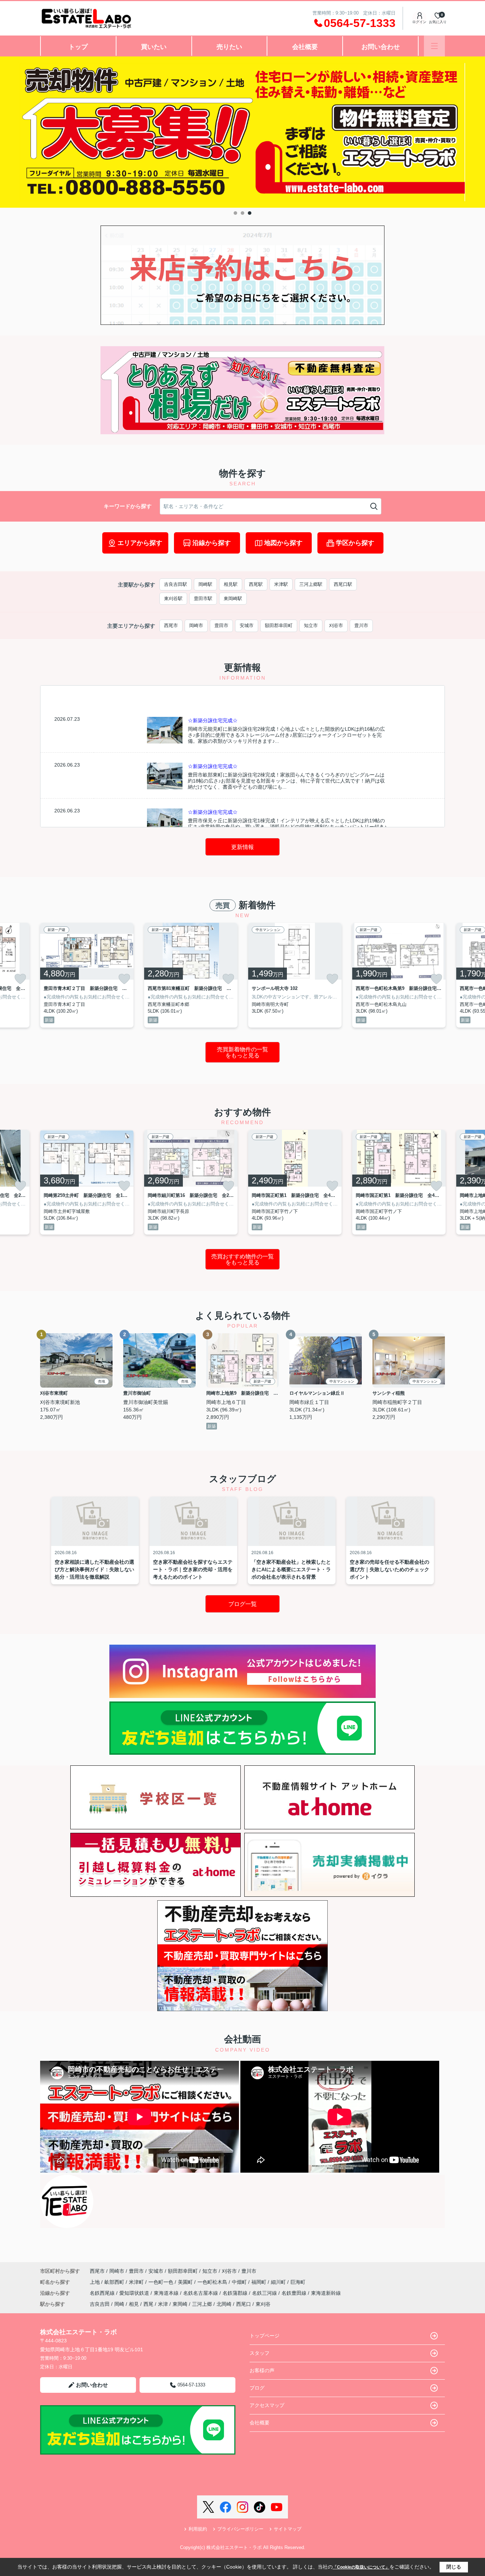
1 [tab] (235, 213)
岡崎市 (196, 625)
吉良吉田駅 (176, 584)
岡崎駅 (205, 584)
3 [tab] (250, 213)
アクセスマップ (267, 2405)
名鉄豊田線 (295, 2293)
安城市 (247, 625)
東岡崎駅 (233, 598)
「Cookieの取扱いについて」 (361, 2567)
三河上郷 (202, 2304)
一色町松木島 (213, 2282)
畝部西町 (115, 2282)
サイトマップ (288, 2529)
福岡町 (260, 2282)
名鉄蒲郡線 (236, 2293)
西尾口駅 (343, 584)
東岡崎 (180, 2304)
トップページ (265, 2336)
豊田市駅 (203, 598)
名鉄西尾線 (103, 2293)
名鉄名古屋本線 (201, 2293)
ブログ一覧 (243, 1604)
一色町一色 (162, 2282)
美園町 (186, 2282)
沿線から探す (212, 543)
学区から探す (355, 543)
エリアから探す (140, 543)
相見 (134, 2304)
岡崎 (119, 2304)
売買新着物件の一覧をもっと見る (243, 1053)
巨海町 (298, 2282)
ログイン (419, 22)
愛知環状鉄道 (135, 2293)
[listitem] (87, 975)
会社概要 (305, 47)
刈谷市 (336, 625)
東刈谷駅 (173, 598)
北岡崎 (224, 2304)
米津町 (137, 2282)
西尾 (148, 2304)
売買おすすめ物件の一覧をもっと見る (243, 1260)
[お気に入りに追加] (20, 979)
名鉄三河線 (265, 2293)
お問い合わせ (381, 47)
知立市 (311, 625)
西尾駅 (256, 584)
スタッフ (260, 2353)
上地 (96, 2282)
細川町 (279, 2282)
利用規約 (198, 2529)
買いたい (154, 47)
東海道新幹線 (326, 2293)
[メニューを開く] (434, 46)
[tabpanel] (243, 132)
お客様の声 (262, 2370)
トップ (78, 47)
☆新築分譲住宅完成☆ (213, 720)
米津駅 (281, 584)
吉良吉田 (100, 2304)
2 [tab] (243, 213)
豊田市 (221, 625)
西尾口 (244, 2304)
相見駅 (231, 584)
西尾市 (171, 625)
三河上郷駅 (311, 584)
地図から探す (283, 543)
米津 (163, 2304)
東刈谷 (263, 2304)
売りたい (229, 47)
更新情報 (243, 847)
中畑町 (240, 2282)
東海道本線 (167, 2293)
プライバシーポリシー (240, 2529)
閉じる (454, 2567)
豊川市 (361, 625)
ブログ (257, 2388)
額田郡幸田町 (279, 625)
